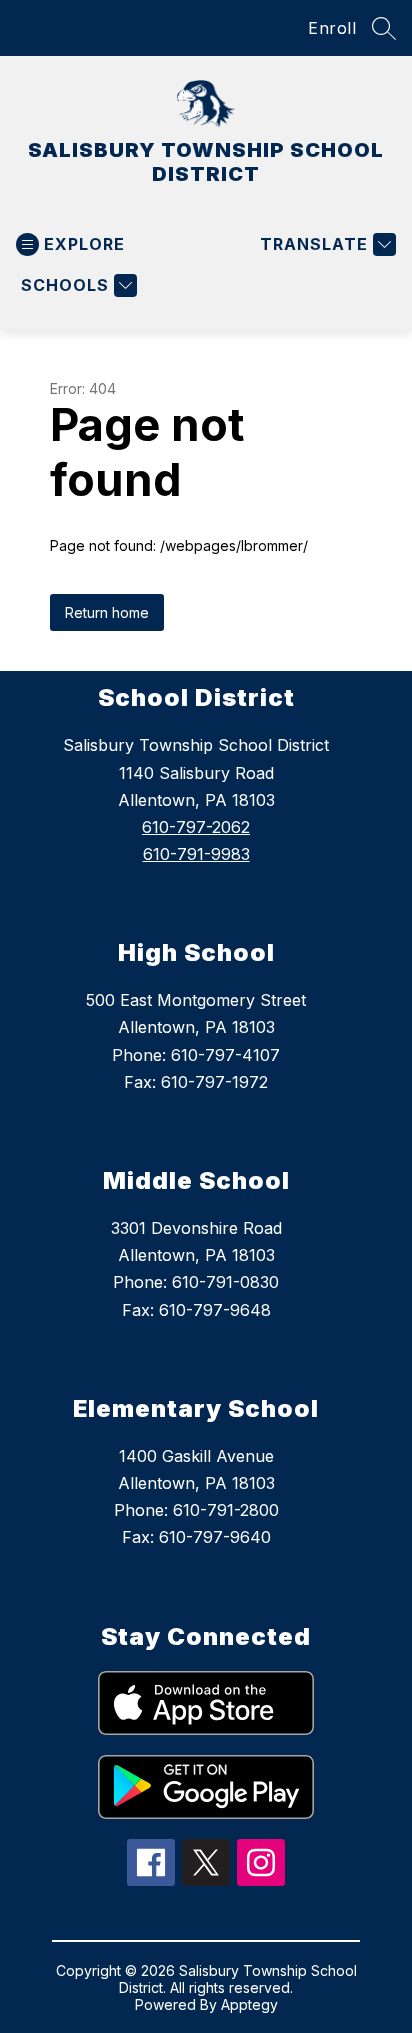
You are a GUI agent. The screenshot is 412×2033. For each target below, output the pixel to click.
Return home (107, 612)
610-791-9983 (196, 854)
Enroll (332, 28)
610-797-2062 (196, 827)
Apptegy (249, 2004)
